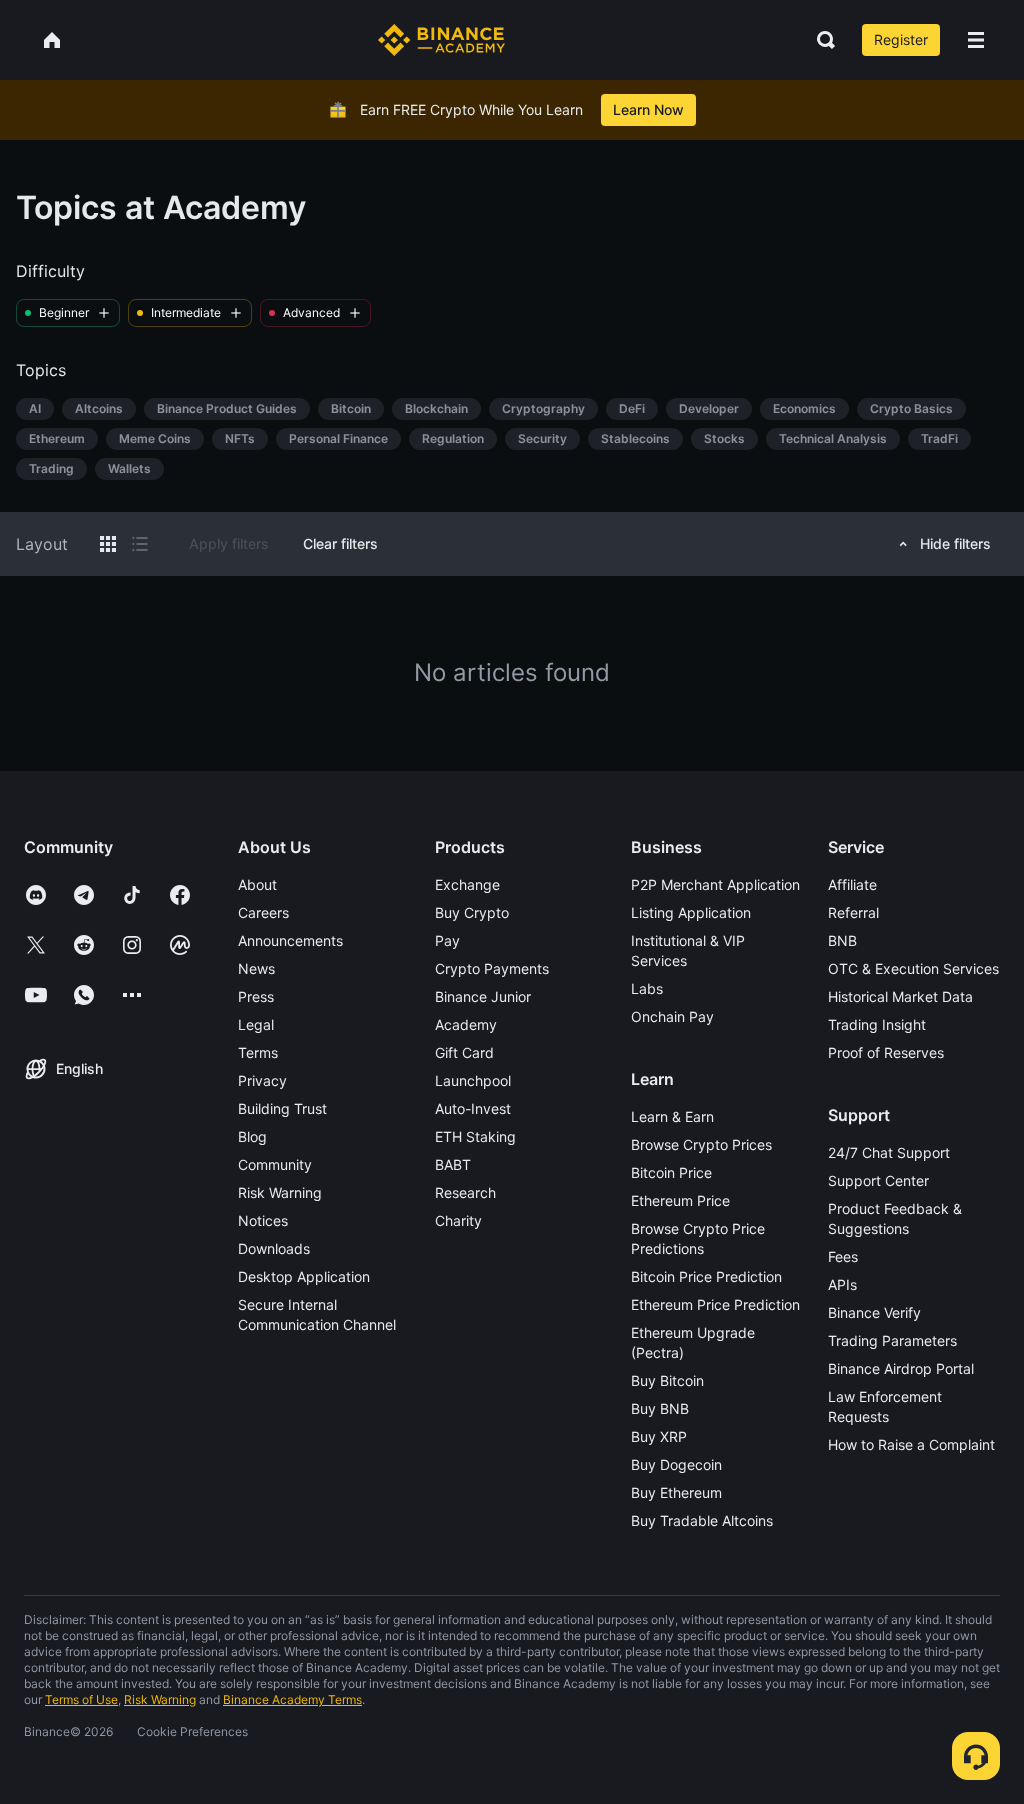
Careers (263, 912)
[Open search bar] (820, 40)
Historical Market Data (900, 996)
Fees (843, 1256)
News (256, 968)
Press (256, 996)
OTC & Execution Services (913, 968)
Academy (466, 1024)
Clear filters (340, 543)
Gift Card (464, 1052)
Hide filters (955, 543)
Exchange (467, 884)
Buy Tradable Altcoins (702, 1520)
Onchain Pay (672, 1016)
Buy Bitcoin (667, 1380)
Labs (647, 988)
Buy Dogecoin (676, 1464)
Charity (458, 1220)
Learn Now (648, 109)
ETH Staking (475, 1136)
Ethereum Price (680, 1200)
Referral (853, 912)
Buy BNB (660, 1408)
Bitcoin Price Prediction (706, 1276)
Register (901, 39)
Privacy (262, 1080)
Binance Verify (874, 1312)
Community (275, 1164)
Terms (258, 1052)
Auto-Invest (473, 1108)
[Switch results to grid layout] (108, 544)
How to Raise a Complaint (911, 1444)
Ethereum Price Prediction (715, 1304)
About (257, 884)
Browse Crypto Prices (701, 1144)
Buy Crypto (472, 912)
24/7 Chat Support (889, 1152)
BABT (453, 1164)
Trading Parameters (892, 1340)
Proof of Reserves (886, 1052)
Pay (447, 940)
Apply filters (229, 543)
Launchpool (473, 1080)
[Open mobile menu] (976, 40)
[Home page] (441, 40)
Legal (256, 1024)
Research (465, 1192)
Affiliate (852, 884)
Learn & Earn (672, 1116)
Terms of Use (81, 1699)
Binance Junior (483, 996)
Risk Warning (280, 1192)
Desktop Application (304, 1276)
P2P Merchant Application (715, 884)
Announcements (290, 940)
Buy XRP (659, 1436)
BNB (842, 940)
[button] (976, 40)
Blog (252, 1136)
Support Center (878, 1180)
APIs (842, 1284)
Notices (263, 1220)
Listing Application (691, 912)
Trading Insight (877, 1024)
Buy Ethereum (676, 1492)
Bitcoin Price (671, 1172)
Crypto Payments (492, 968)
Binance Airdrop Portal (901, 1368)
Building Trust (282, 1108)
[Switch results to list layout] (140, 544)
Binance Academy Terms (292, 1699)
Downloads (274, 1248)
